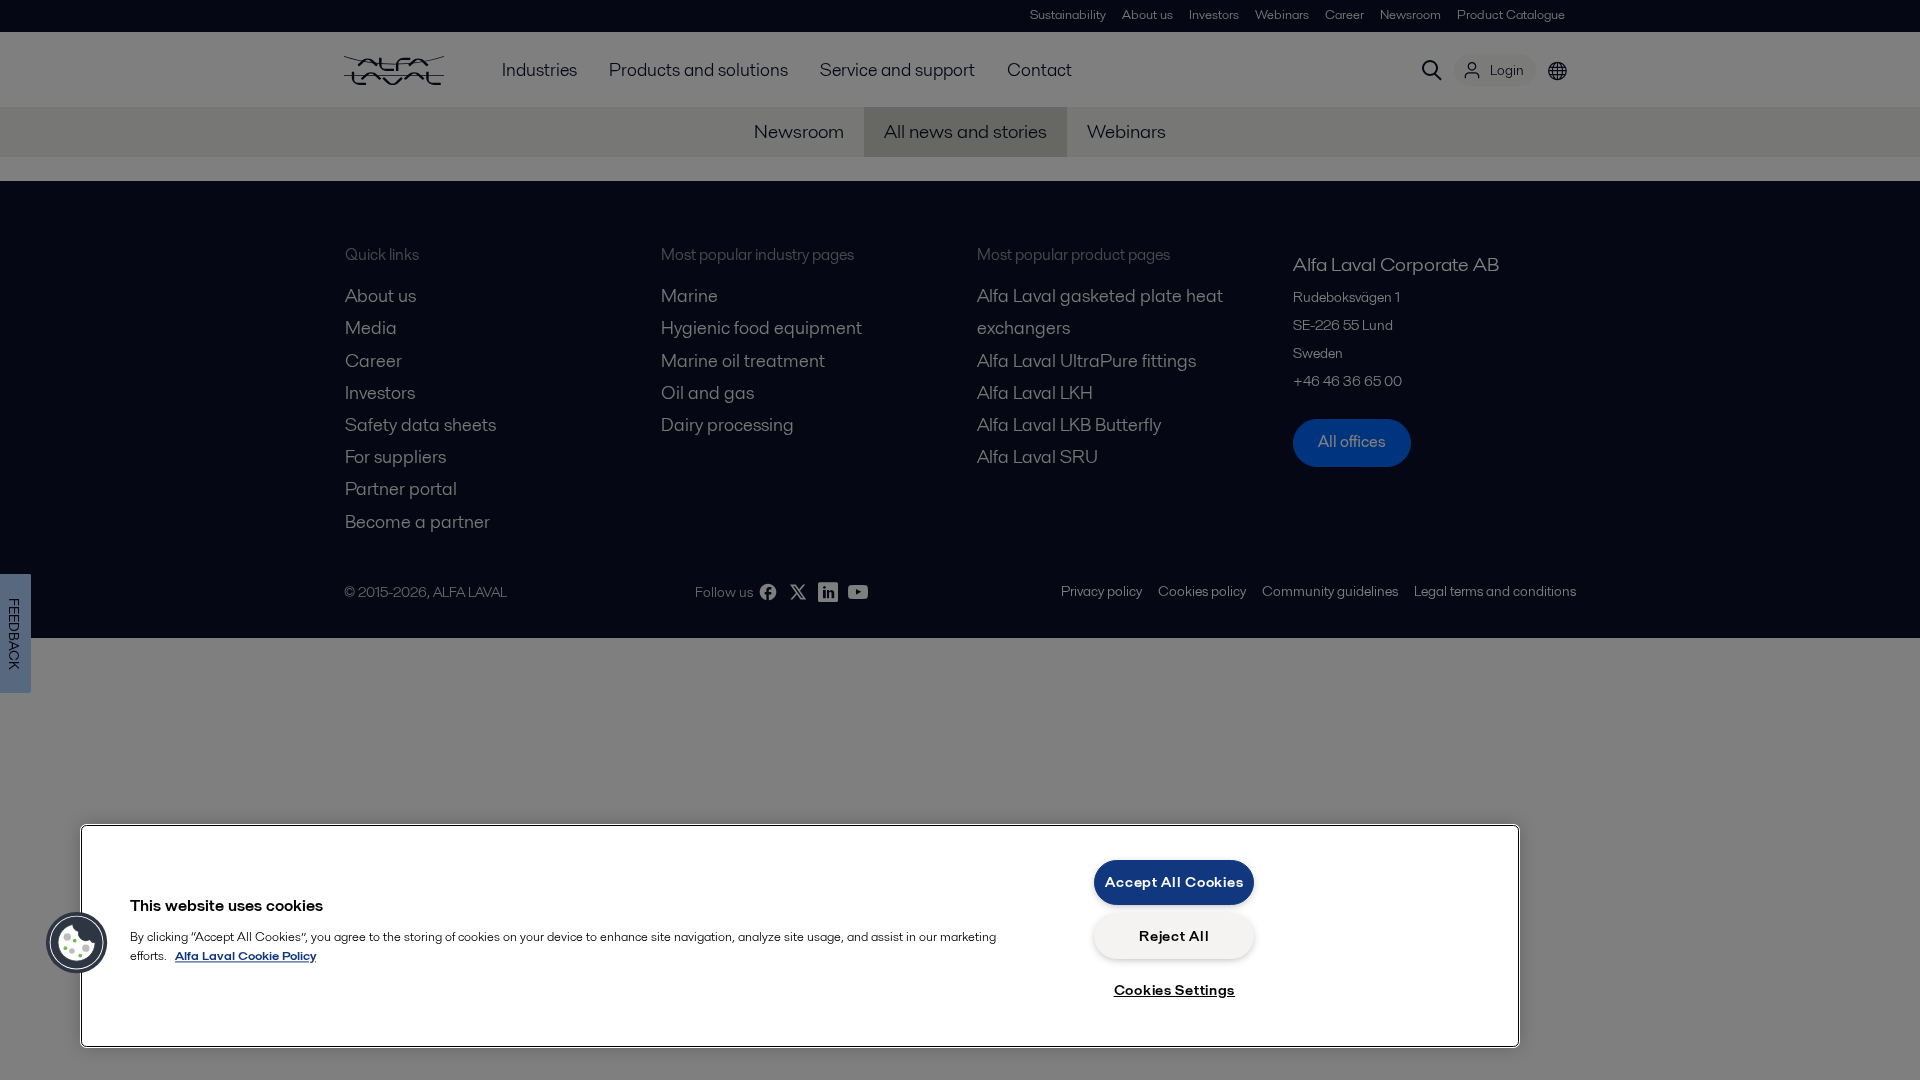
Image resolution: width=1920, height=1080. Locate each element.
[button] (77, 943)
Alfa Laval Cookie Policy (245, 955)
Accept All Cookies (1174, 882)
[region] (800, 936)
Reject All (1174, 936)
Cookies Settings (1175, 990)
